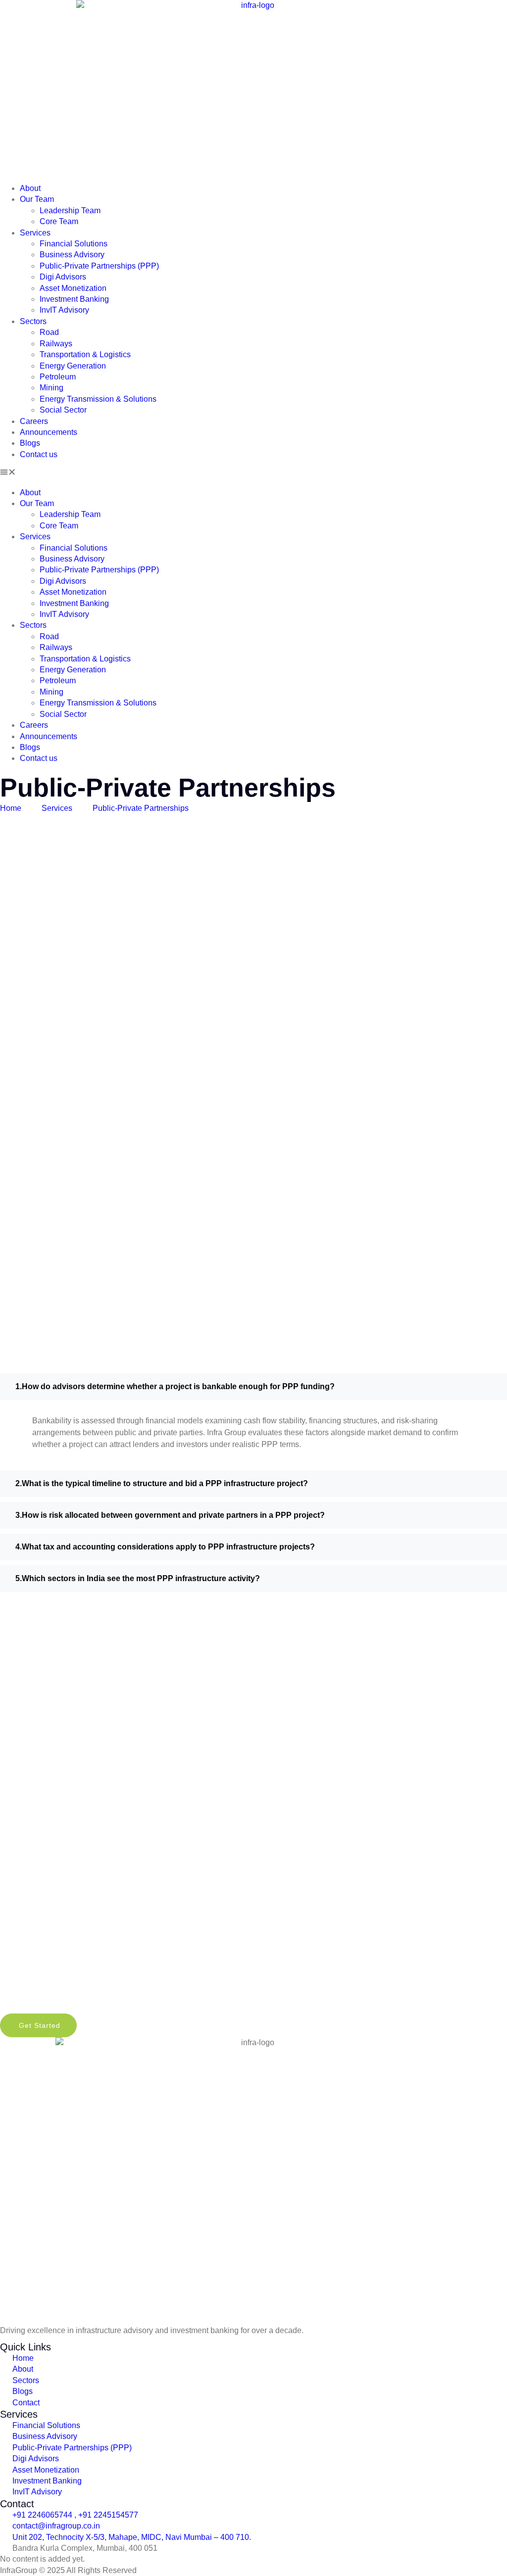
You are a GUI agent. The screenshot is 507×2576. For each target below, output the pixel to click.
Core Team (59, 221)
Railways (56, 344)
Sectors (33, 321)
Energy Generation (73, 366)
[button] (253, 473)
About (30, 188)
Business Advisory (72, 255)
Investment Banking (74, 299)
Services (35, 233)
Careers (34, 421)
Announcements (49, 432)
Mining (51, 388)
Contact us (39, 454)
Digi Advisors (63, 277)
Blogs (30, 443)
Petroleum (58, 377)
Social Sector (63, 410)
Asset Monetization (73, 288)
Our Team (37, 199)
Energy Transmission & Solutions (98, 399)
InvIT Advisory (64, 310)
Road (49, 332)
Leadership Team (70, 211)
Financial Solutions (74, 244)
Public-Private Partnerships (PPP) (99, 266)
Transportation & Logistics (85, 354)
